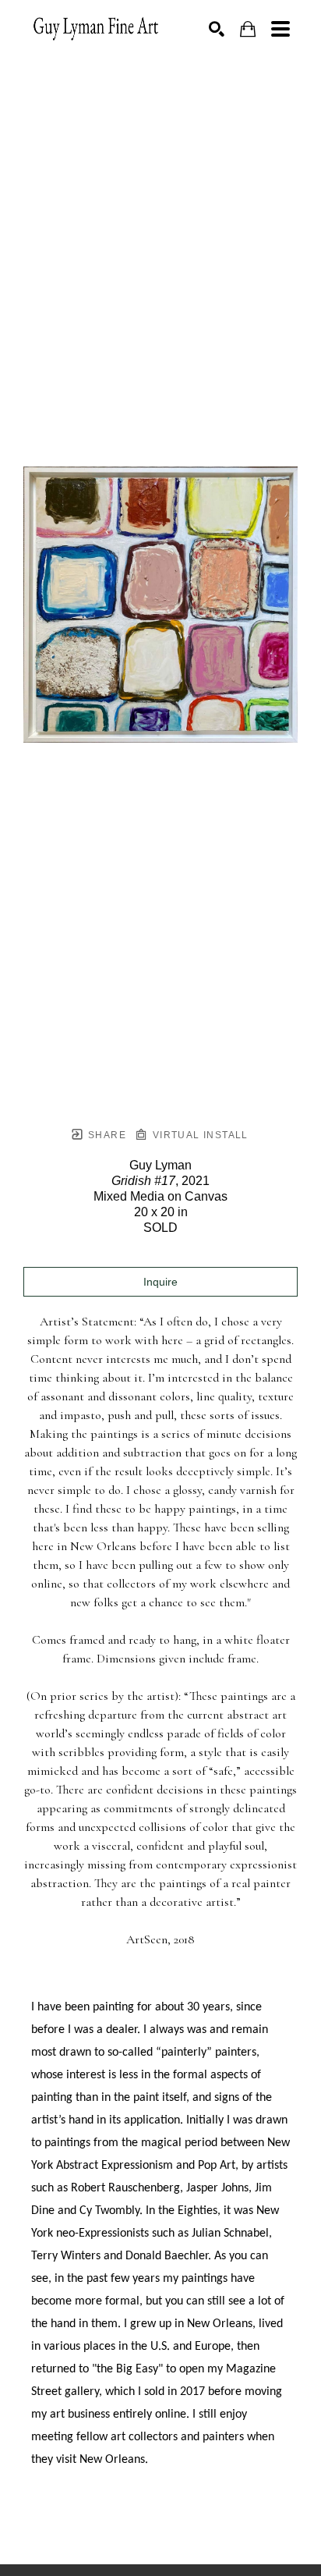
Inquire (160, 1282)
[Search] (217, 29)
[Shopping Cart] (248, 29)
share (106, 1135)
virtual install (198, 1135)
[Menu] (280, 29)
